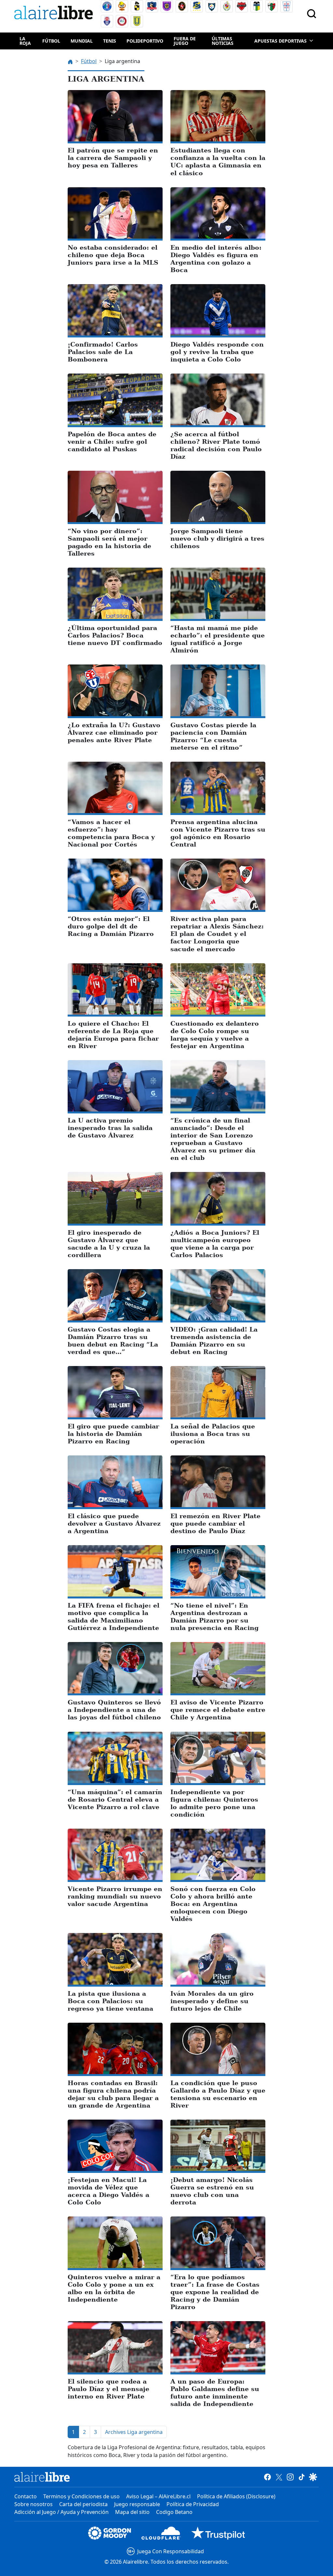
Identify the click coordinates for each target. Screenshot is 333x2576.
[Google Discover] (313, 2477)
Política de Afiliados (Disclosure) (236, 2496)
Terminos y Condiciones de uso (81, 2496)
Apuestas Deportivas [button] (280, 41)
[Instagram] (290, 2477)
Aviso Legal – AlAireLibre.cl (158, 2496)
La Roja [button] (25, 41)
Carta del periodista (83, 2504)
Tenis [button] (110, 41)
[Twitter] (279, 2477)
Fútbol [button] (51, 41)
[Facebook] (267, 2477)
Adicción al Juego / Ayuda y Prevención (61, 2512)
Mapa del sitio (132, 2512)
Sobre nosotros (33, 2504)
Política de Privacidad (193, 2504)
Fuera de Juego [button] (185, 41)
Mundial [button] (82, 41)
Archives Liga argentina (134, 2432)
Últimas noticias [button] (223, 41)
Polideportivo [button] (145, 41)
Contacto (26, 2496)
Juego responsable (137, 2504)
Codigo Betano (174, 2512)
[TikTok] (302, 2477)
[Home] (55, 14)
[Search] (312, 14)
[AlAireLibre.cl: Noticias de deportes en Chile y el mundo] (42, 2477)
